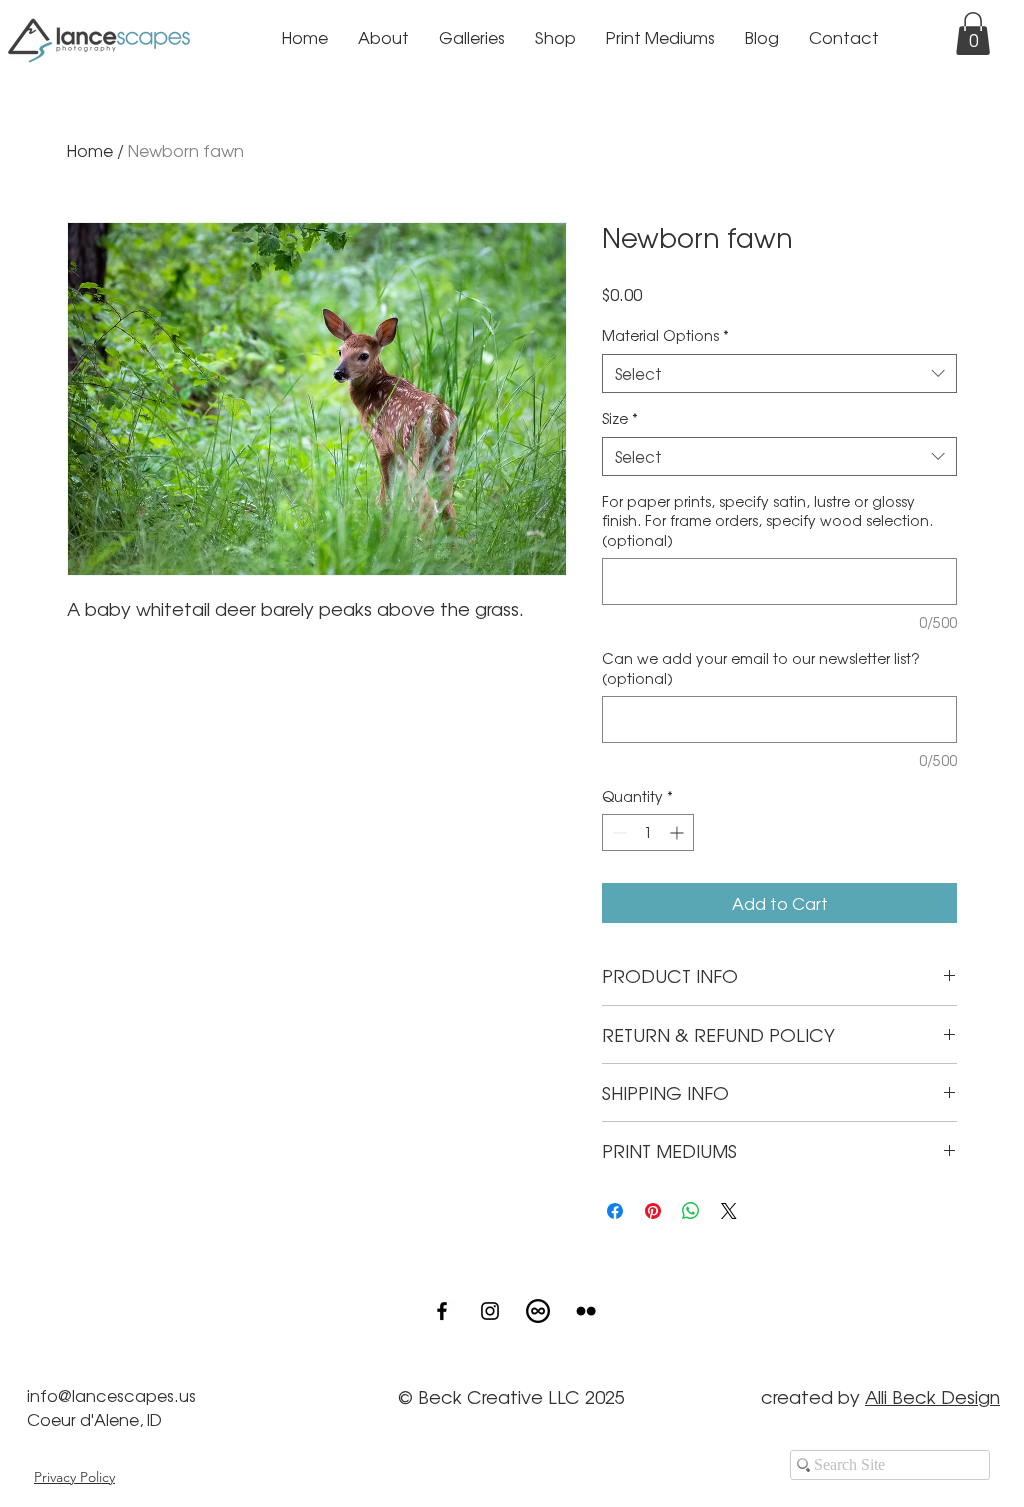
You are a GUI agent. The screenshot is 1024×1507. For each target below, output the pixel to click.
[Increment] (678, 832)
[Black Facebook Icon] (442, 1311)
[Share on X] (729, 1211)
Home (90, 150)
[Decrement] (617, 832)
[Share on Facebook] (615, 1211)
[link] (973, 33)
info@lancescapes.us (111, 1395)
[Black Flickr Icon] (586, 1311)
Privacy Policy (74, 1477)
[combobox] (779, 373)
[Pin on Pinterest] (653, 1211)
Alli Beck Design (932, 1396)
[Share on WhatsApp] (691, 1211)
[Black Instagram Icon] (490, 1311)
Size (620, 418)
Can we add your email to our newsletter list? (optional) (761, 668)
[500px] (538, 1311)
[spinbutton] (648, 832)
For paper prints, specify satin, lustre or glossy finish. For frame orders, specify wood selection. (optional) (767, 521)
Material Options (665, 335)
